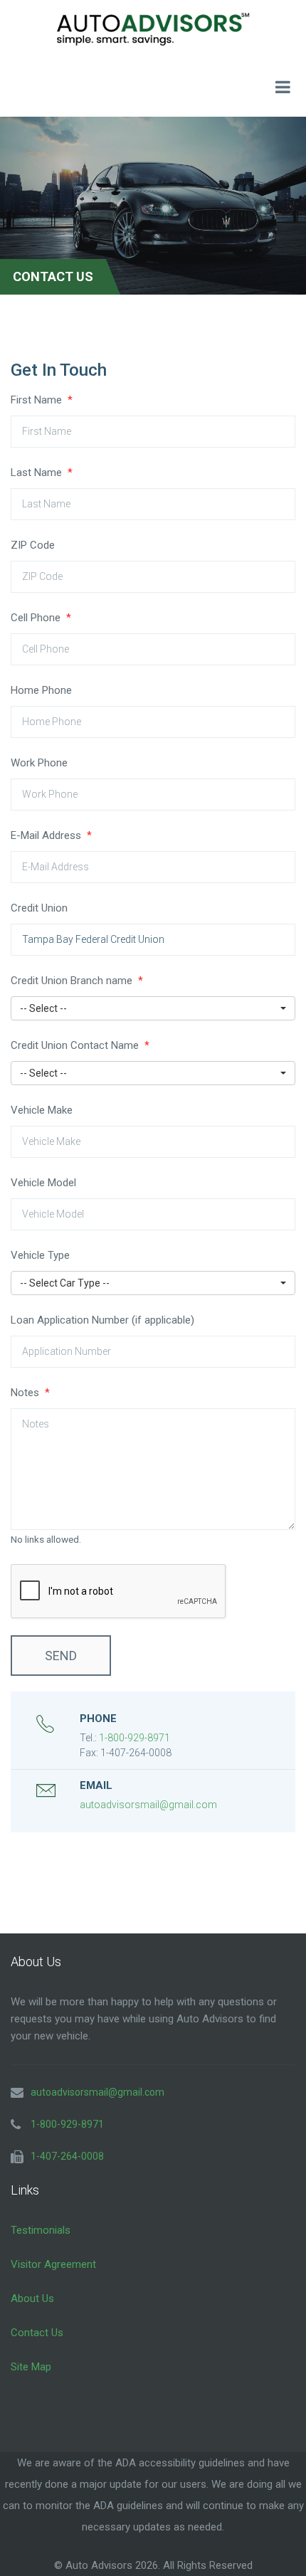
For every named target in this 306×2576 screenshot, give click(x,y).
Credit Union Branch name (77, 981)
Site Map (31, 2367)
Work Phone (39, 763)
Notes (30, 1393)
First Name (42, 400)
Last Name (42, 473)
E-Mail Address (51, 835)
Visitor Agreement (53, 2264)
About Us (32, 2298)
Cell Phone (41, 618)
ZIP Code (33, 545)
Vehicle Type (40, 1255)
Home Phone (41, 690)
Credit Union (39, 908)
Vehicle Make (42, 1110)
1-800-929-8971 (134, 1738)
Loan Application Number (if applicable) (102, 1320)
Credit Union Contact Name (80, 1045)
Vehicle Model (43, 1183)
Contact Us (37, 2333)
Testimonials (41, 2230)
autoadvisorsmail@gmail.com (148, 1805)
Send (61, 1656)
